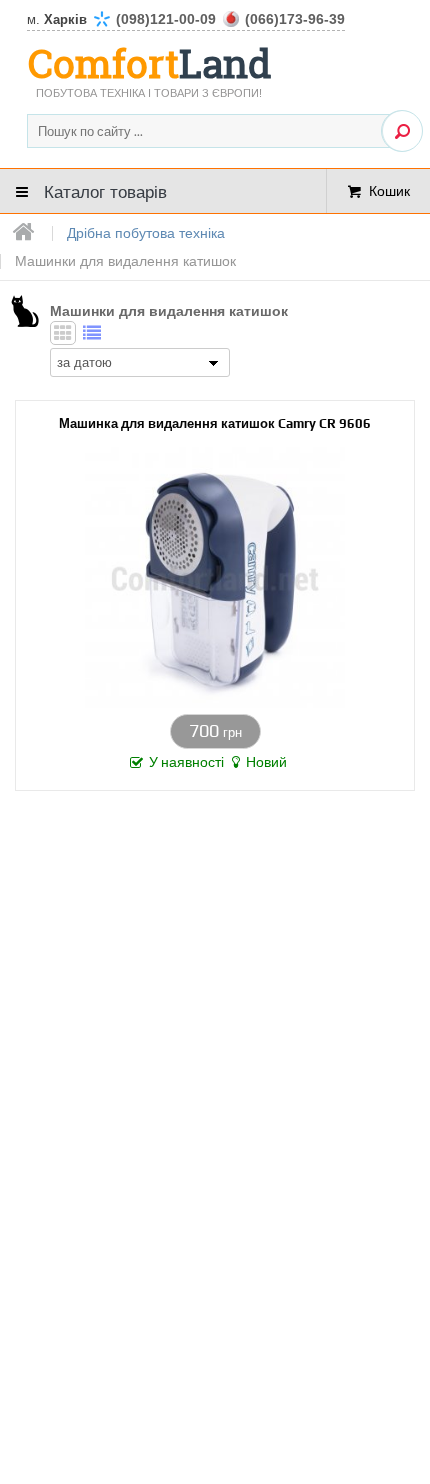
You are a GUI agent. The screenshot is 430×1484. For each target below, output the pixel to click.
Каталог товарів (105, 190)
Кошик (389, 190)
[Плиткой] (63, 333)
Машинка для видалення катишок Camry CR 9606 (215, 423)
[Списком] (92, 333)
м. (186, 19)
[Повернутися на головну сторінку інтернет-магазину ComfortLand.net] (24, 233)
